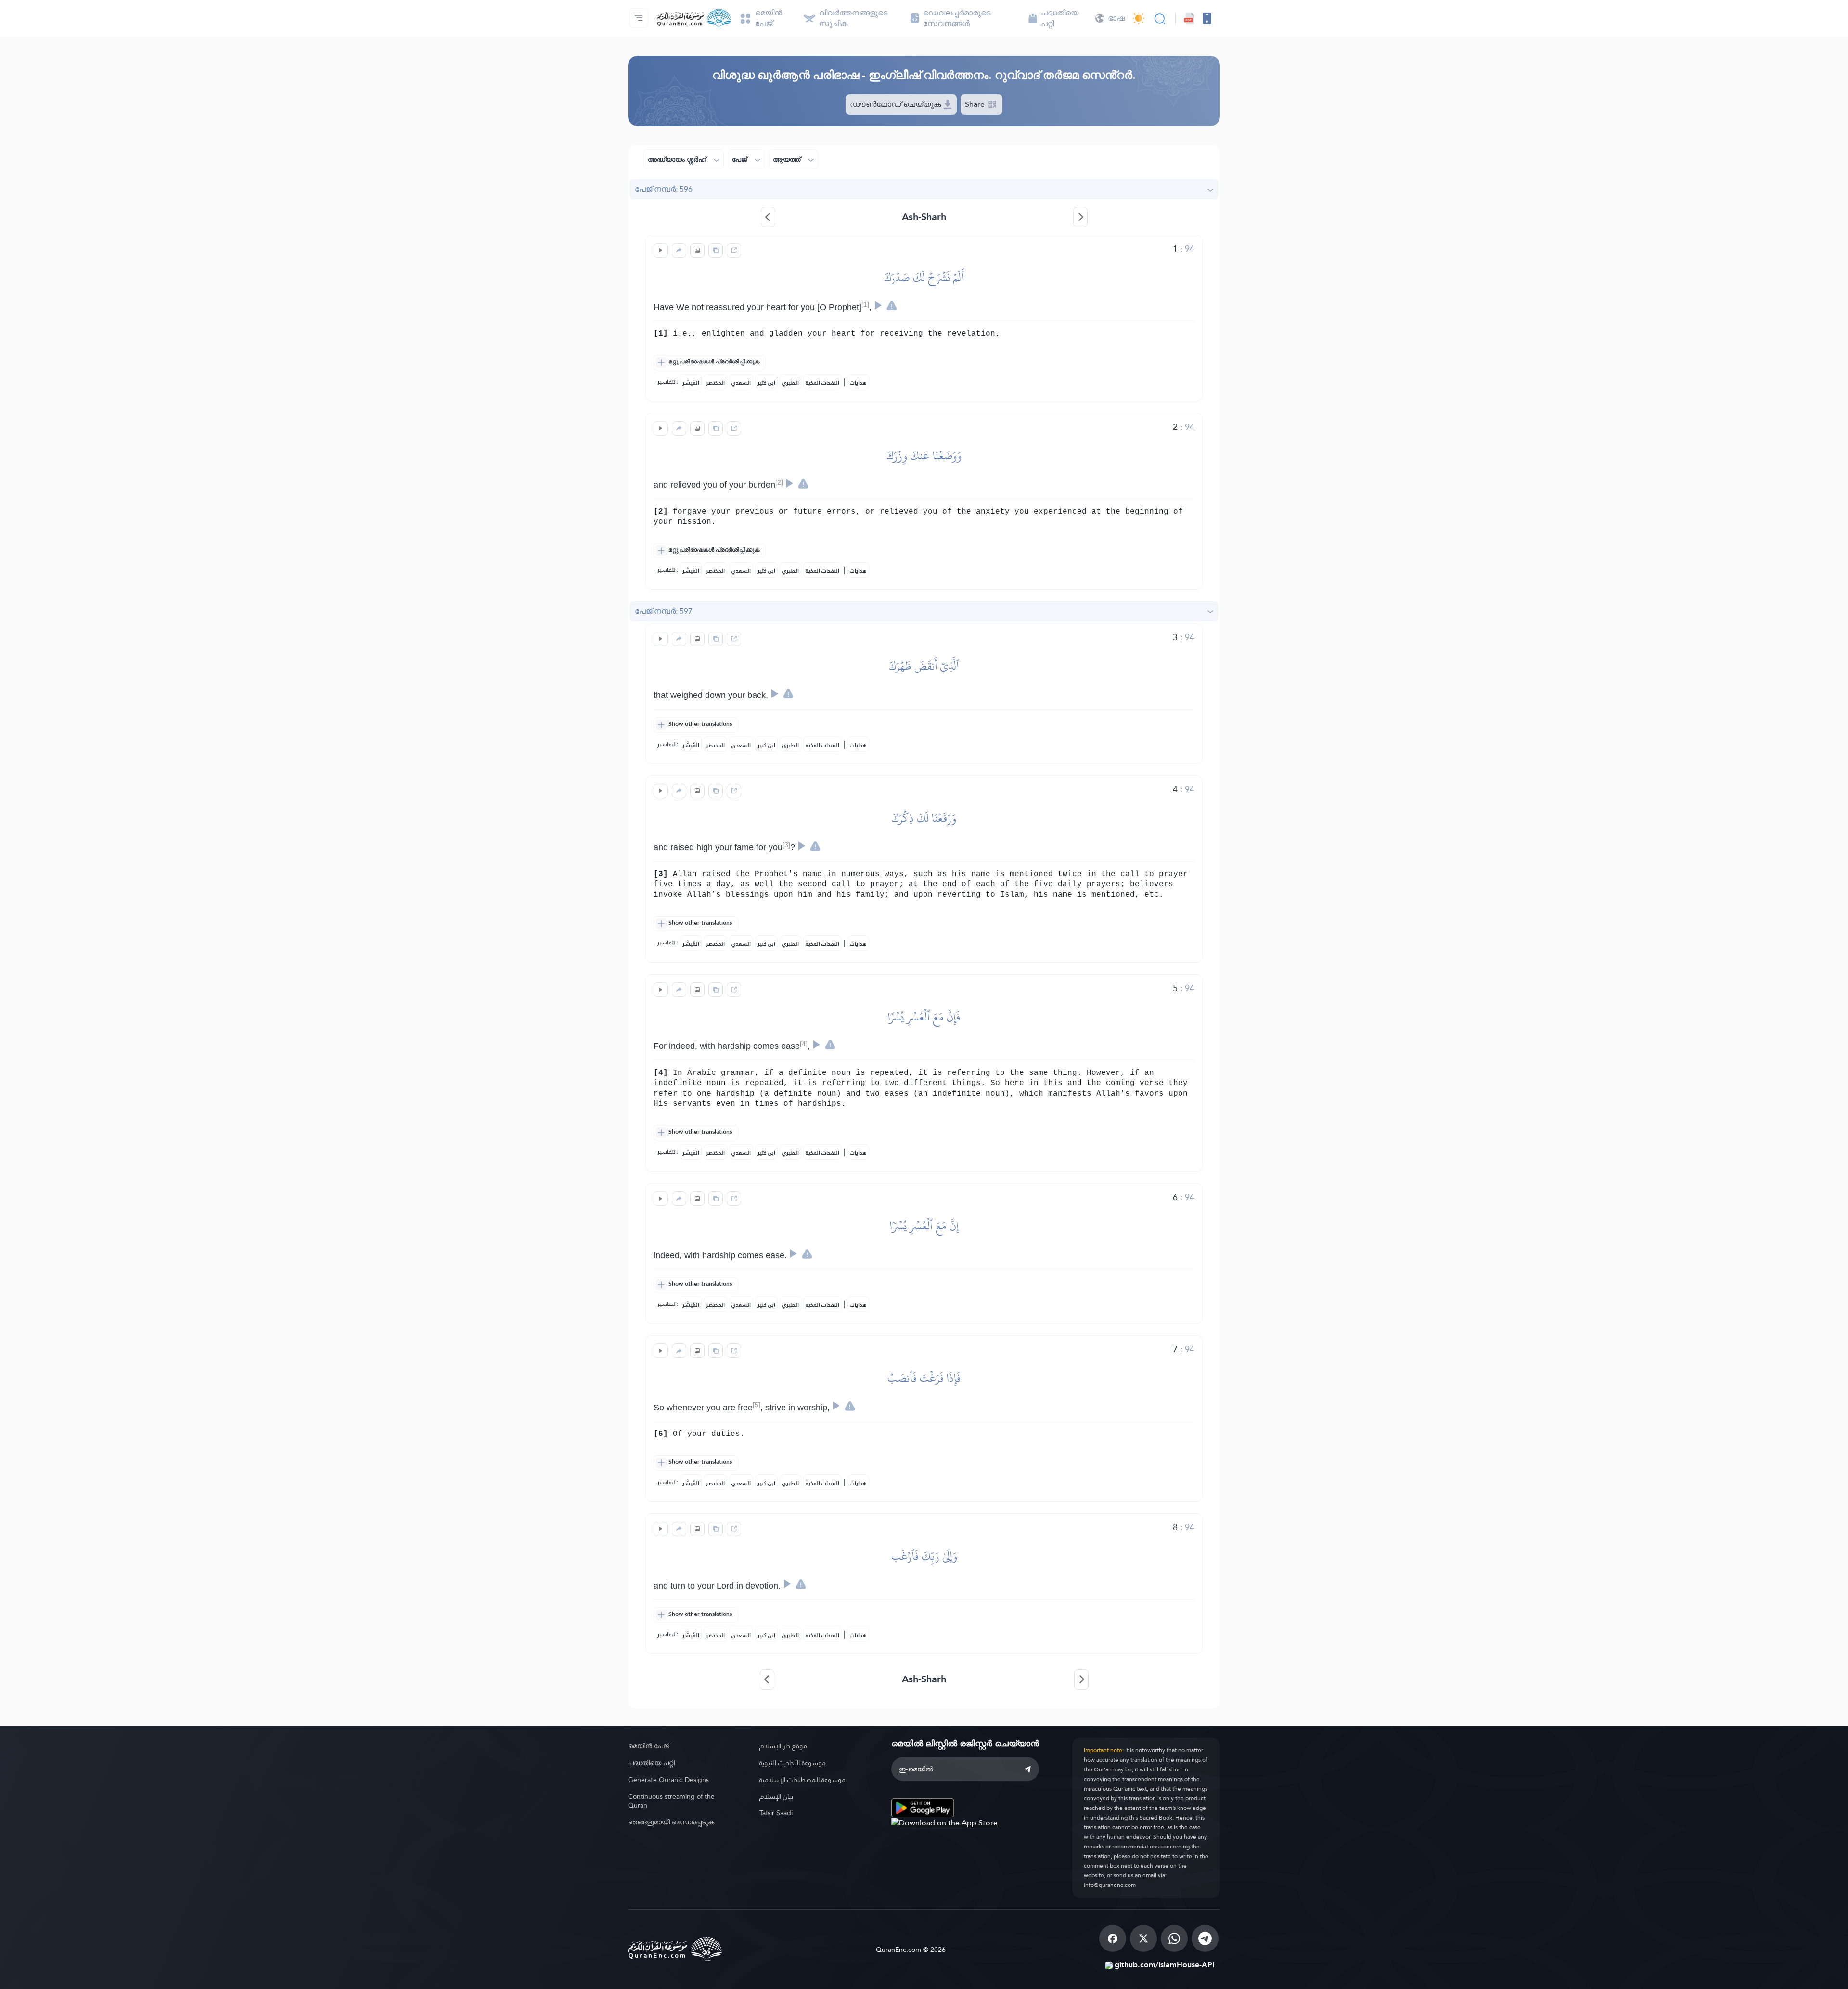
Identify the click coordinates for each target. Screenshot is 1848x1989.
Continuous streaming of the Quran (671, 1801)
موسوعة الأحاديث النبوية (793, 1763)
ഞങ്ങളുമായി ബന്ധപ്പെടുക (671, 1822)
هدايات (858, 383)
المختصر (715, 383)
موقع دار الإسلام (783, 1746)
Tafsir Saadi (776, 1813)
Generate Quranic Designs (668, 1780)
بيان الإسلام (776, 1796)
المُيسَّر (691, 383)
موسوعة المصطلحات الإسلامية (802, 1780)
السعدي (741, 383)
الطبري (790, 383)
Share (976, 104)
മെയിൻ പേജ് (648, 1746)
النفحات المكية (822, 383)
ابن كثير (766, 383)
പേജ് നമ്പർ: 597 (664, 611)
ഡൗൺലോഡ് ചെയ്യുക (896, 104)
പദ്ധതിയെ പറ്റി (651, 1763)
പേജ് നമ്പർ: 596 (664, 189)
